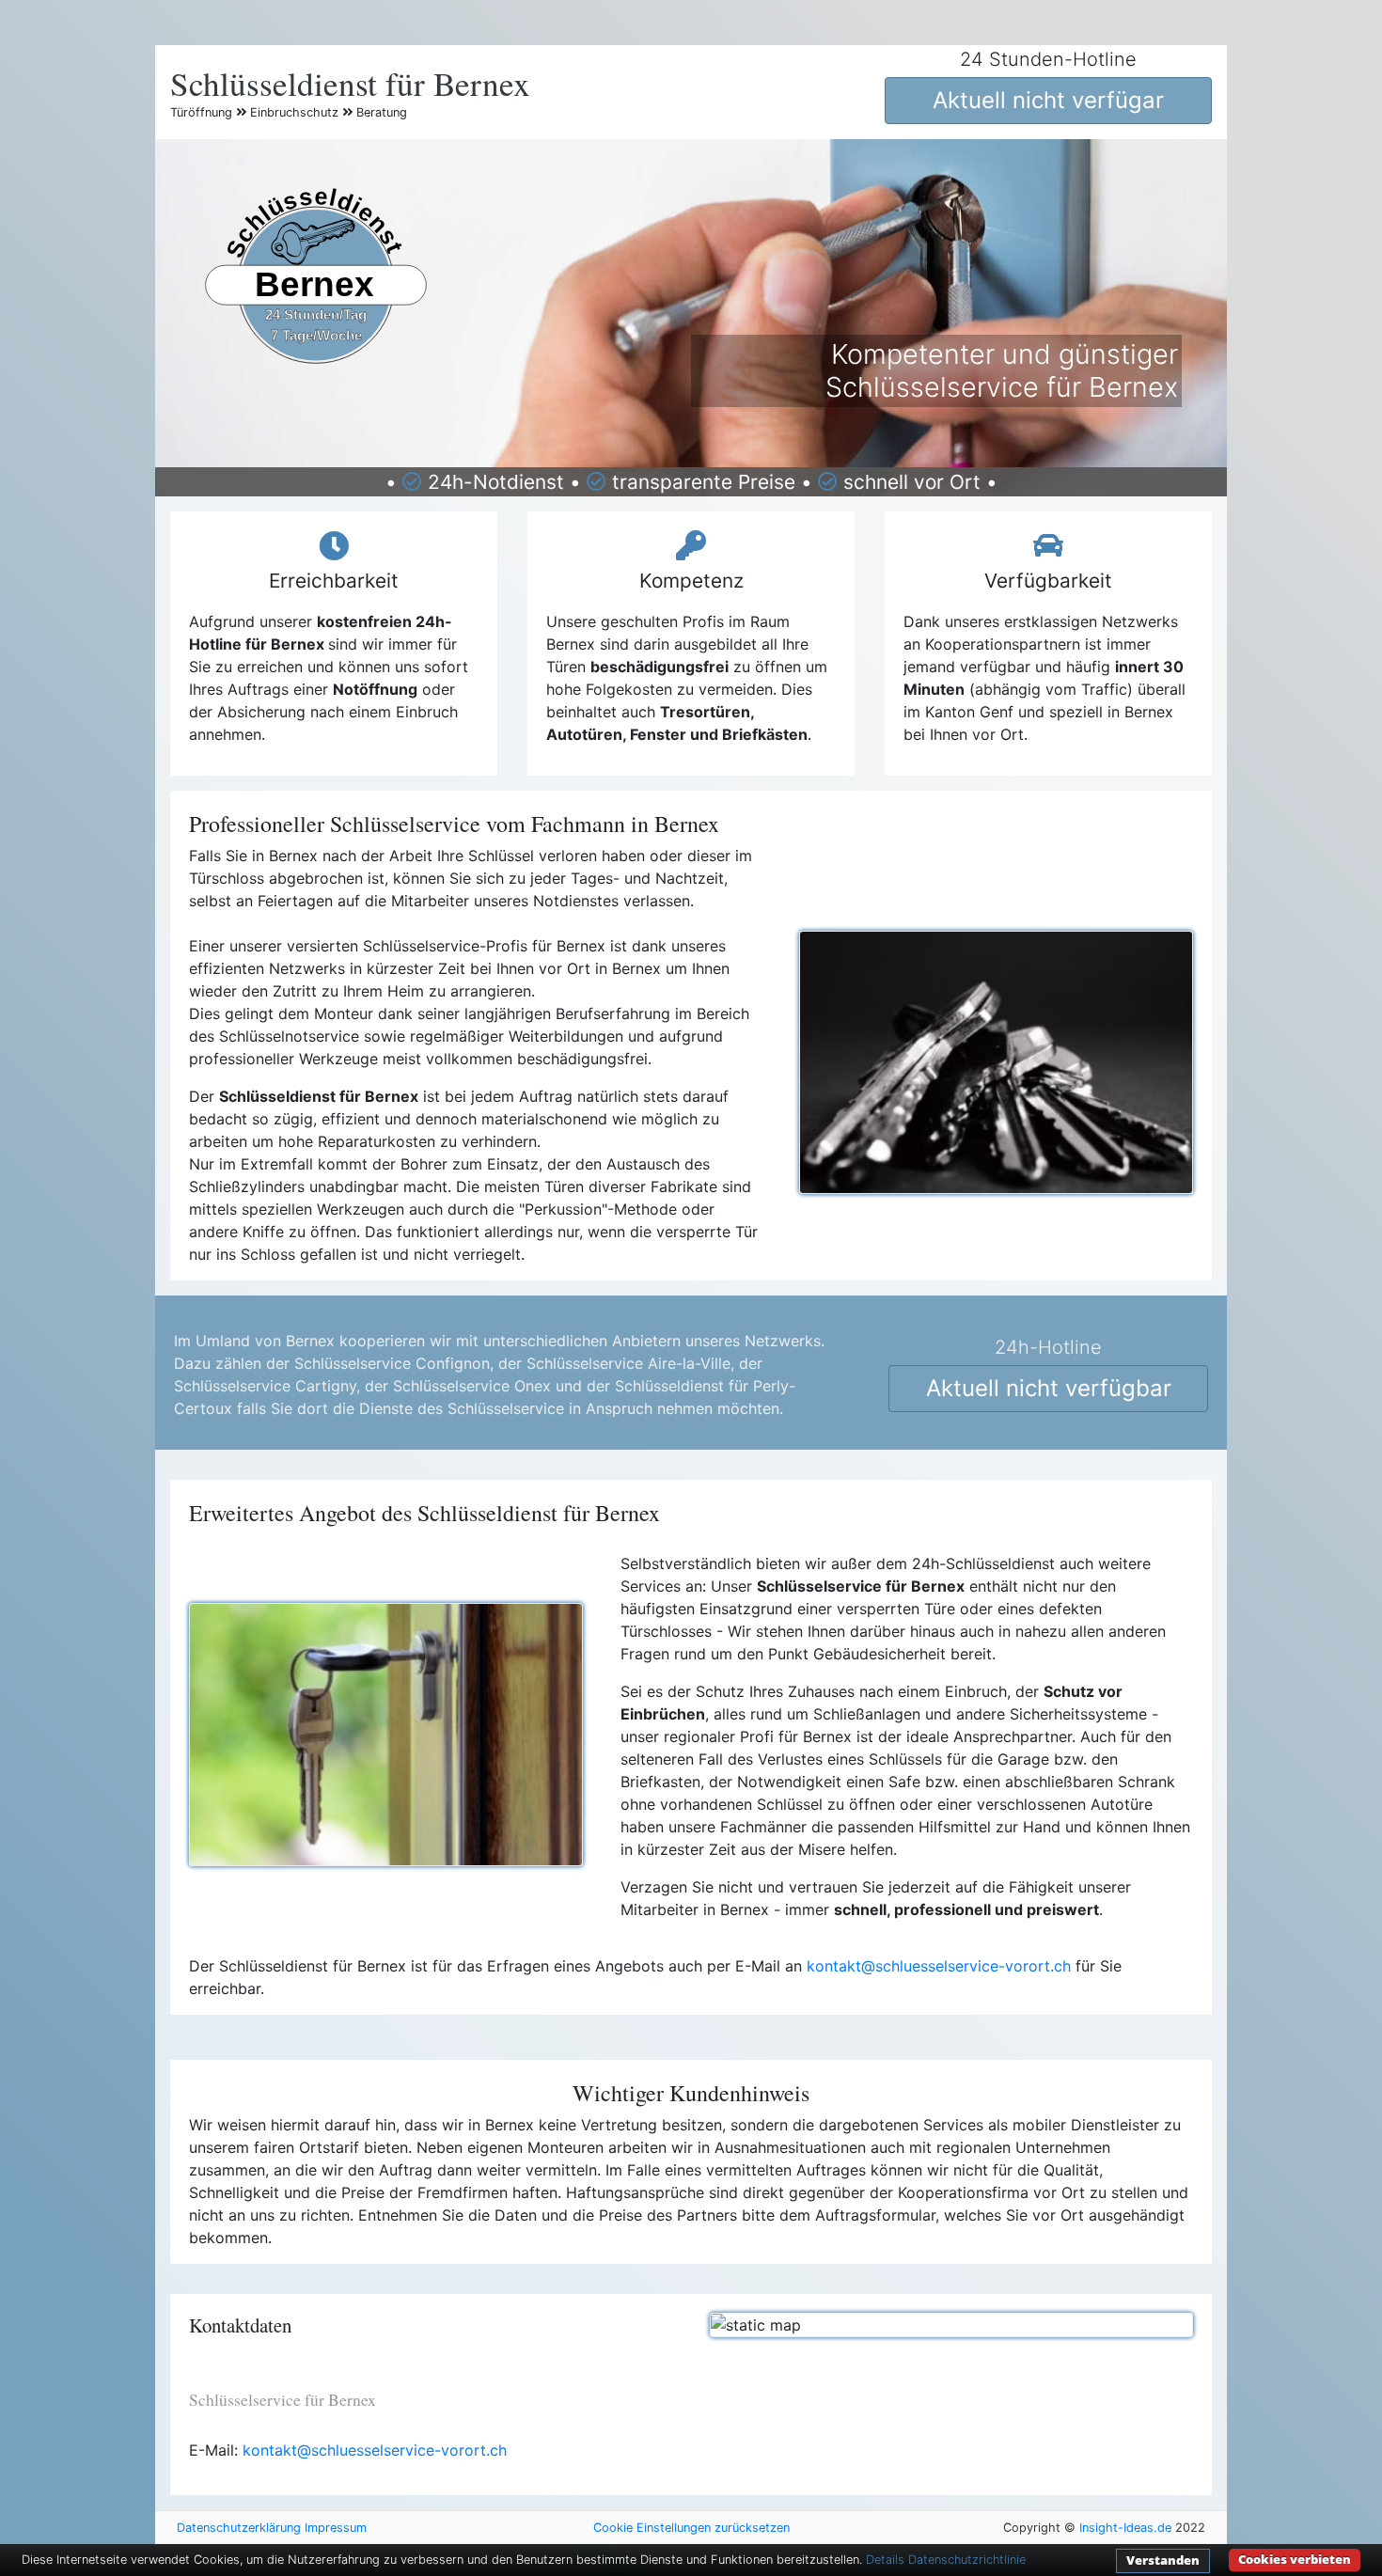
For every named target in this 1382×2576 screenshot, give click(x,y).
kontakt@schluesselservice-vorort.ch (939, 1966)
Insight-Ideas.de (1125, 2528)
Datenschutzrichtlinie (967, 2560)
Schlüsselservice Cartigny (265, 1386)
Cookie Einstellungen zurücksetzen (691, 2528)
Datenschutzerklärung (239, 2528)
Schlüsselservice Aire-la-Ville (628, 1363)
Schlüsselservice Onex (472, 1386)
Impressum (336, 2528)
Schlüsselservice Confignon (392, 1363)
